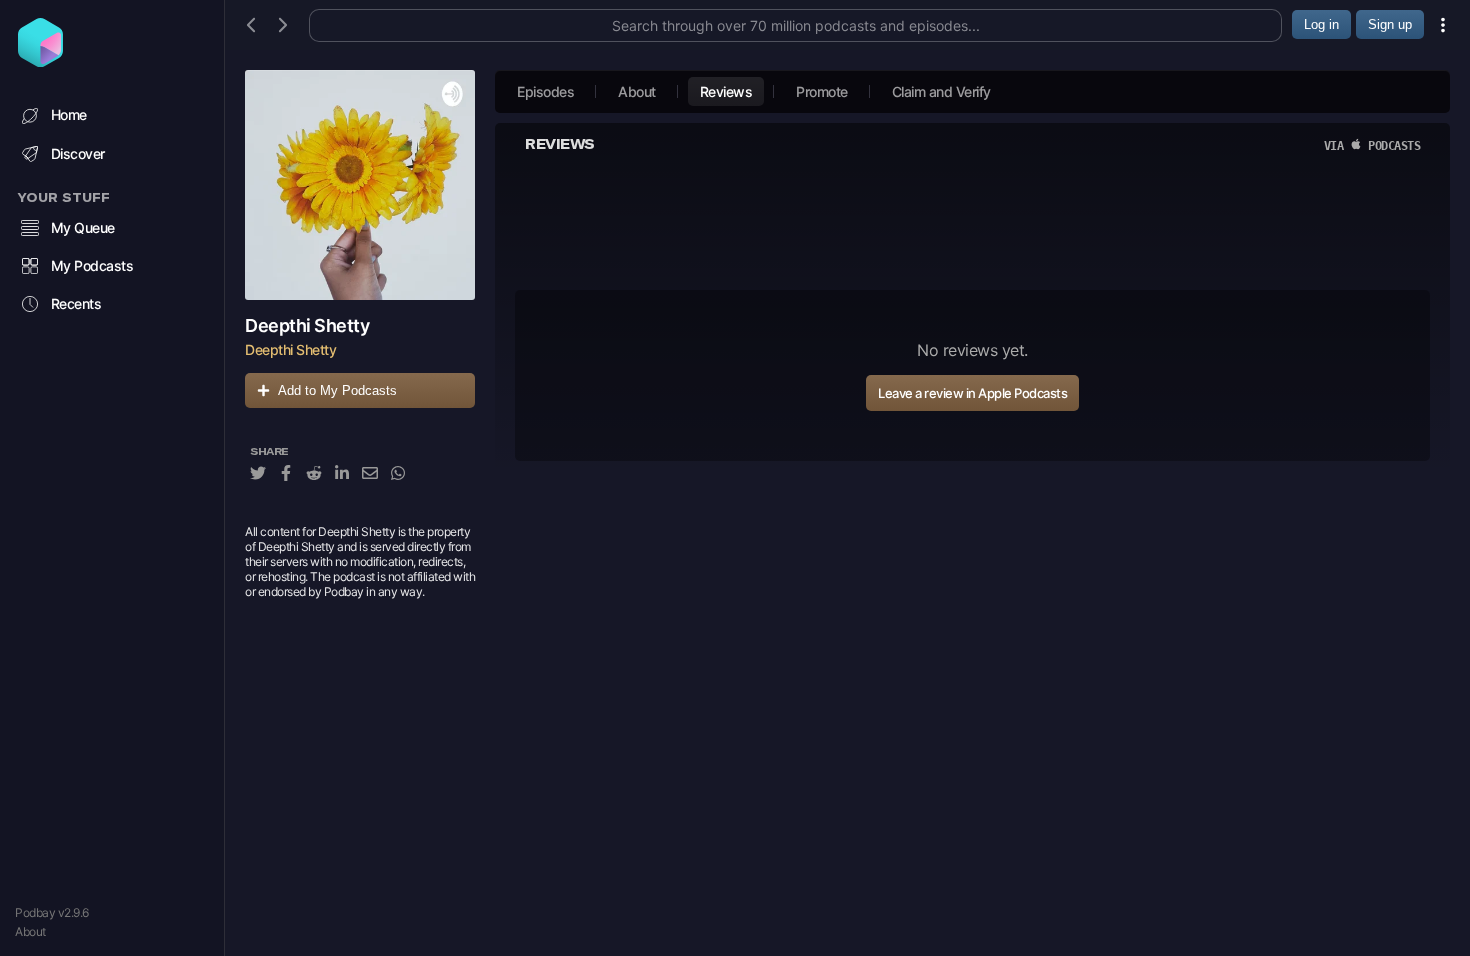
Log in (1321, 24)
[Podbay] (40, 61)
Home (69, 114)
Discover (78, 153)
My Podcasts (92, 265)
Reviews (726, 91)
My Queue (83, 227)
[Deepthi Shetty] (360, 185)
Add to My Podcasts (337, 390)
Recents (76, 303)
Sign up (1390, 24)
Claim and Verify (941, 91)
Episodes (545, 91)
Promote (822, 91)
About (30, 931)
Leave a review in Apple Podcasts (972, 393)
